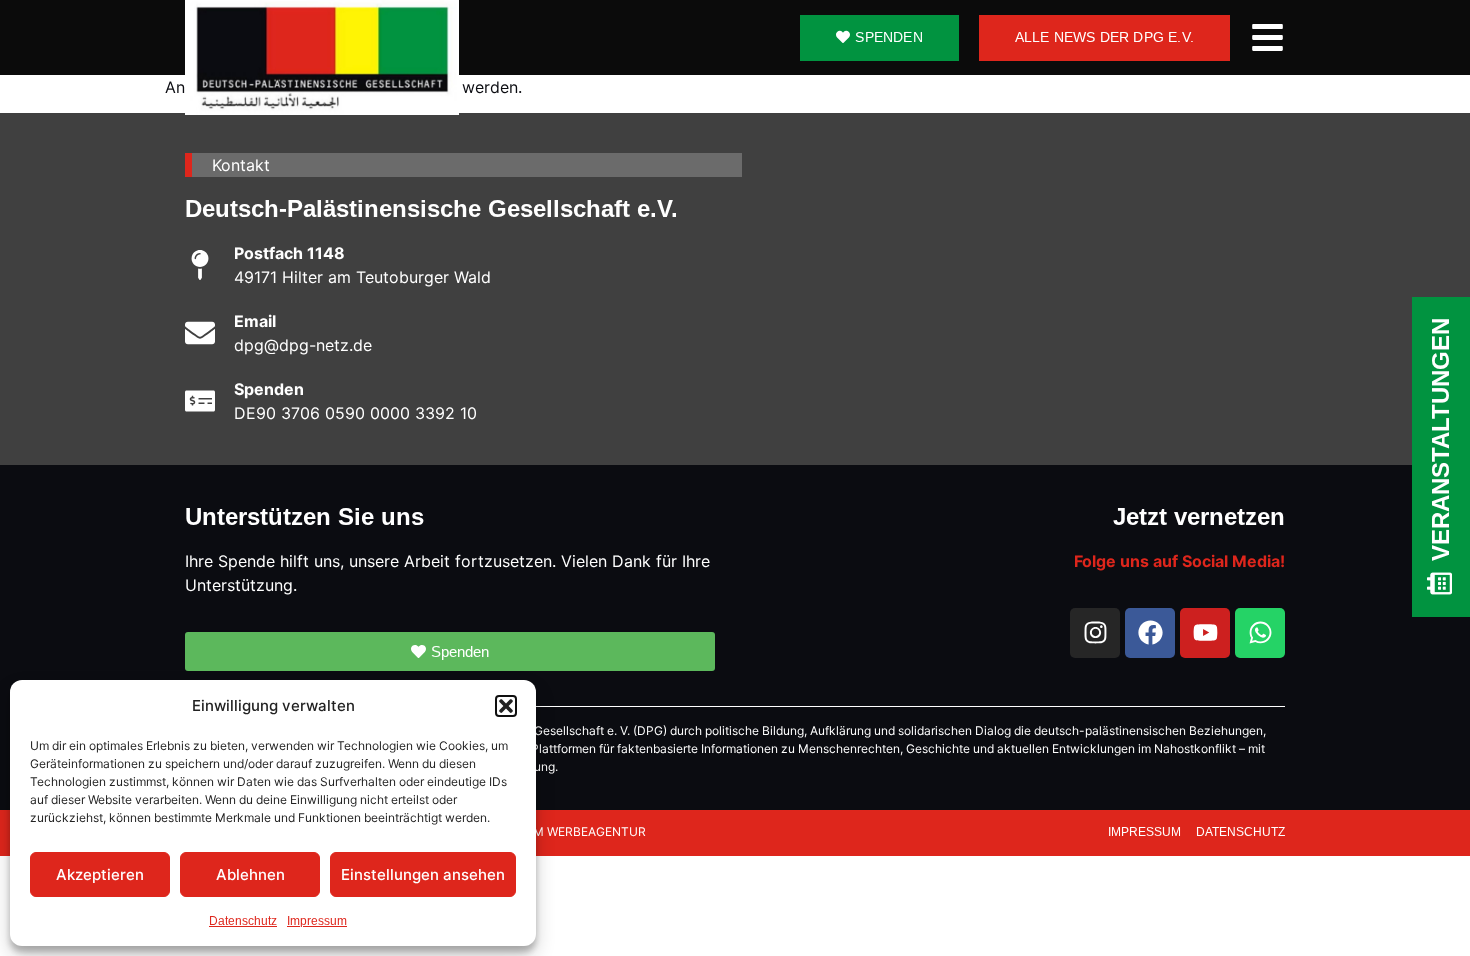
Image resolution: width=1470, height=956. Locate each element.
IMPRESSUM (1146, 832)
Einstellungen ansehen (423, 874)
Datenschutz (243, 921)
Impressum (317, 921)
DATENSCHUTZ (1240, 832)
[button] (506, 706)
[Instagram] (1095, 633)
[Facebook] (1150, 633)
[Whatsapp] (1260, 633)
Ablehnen (250, 874)
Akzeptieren (100, 874)
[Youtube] (1205, 633)
